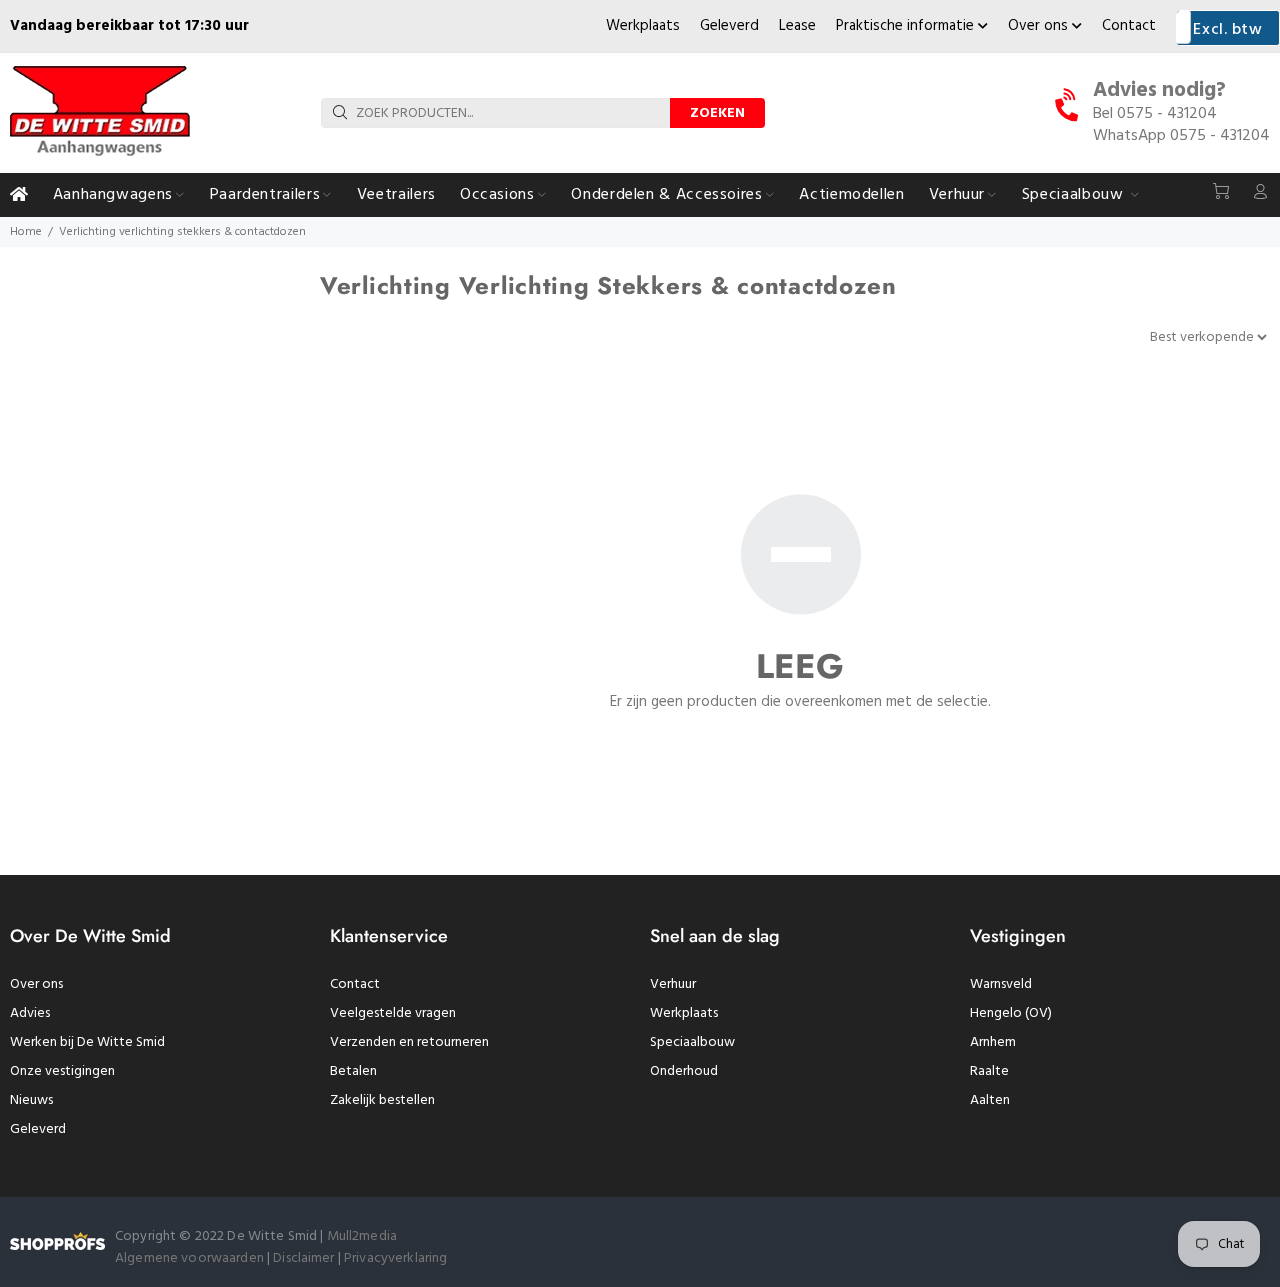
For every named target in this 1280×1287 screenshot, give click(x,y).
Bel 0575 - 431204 (1155, 114)
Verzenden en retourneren (409, 1042)
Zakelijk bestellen (382, 1100)
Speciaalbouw (692, 1042)
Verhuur (673, 984)
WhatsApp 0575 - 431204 (1181, 136)
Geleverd (729, 26)
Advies (30, 1013)
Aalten (990, 1100)
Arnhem (993, 1042)
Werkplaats (643, 26)
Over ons (1040, 26)
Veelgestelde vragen (393, 1013)
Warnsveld (1001, 984)
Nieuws (31, 1100)
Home (26, 232)
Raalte (989, 1071)
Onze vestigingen (62, 1071)
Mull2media (362, 1236)
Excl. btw (1227, 30)
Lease (797, 26)
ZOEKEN (717, 113)
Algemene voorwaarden (189, 1258)
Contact (1129, 26)
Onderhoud (684, 1071)
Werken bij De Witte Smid (87, 1042)
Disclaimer (305, 1258)
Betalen (353, 1071)
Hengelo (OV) (1011, 1013)
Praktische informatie (907, 26)
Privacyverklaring (395, 1258)
